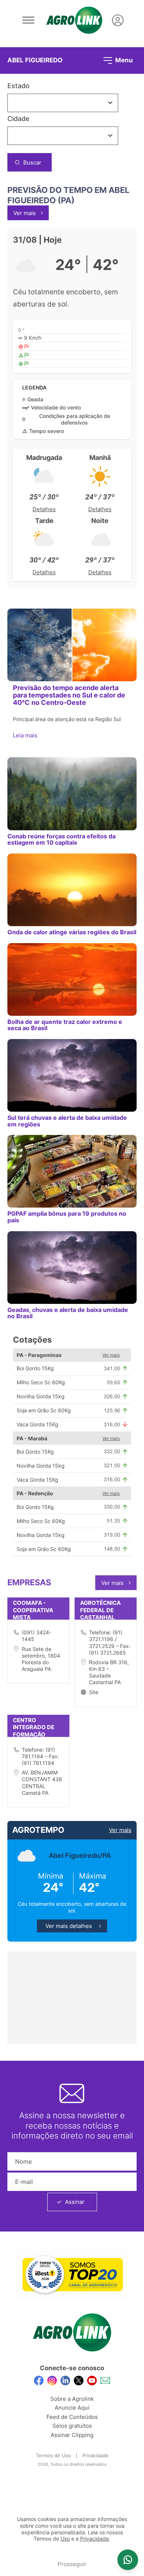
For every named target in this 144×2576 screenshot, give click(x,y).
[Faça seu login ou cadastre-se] (118, 20)
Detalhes (44, 509)
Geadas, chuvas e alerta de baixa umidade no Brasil (68, 1313)
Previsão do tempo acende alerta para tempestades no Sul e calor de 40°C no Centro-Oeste (69, 695)
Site (94, 1692)
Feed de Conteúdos (72, 2417)
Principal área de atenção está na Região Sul (67, 719)
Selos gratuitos (72, 2426)
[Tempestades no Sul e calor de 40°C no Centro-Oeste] (72, 645)
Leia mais (26, 735)
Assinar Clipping (72, 2435)
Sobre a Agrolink (72, 2399)
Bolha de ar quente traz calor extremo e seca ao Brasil (65, 1025)
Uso (65, 2539)
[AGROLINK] (74, 20)
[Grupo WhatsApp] (128, 2560)
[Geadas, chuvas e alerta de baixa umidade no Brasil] (72, 1268)
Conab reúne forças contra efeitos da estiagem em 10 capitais (61, 839)
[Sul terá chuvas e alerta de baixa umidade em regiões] (72, 1075)
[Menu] (28, 20)
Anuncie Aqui (72, 2408)
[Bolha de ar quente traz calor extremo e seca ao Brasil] (72, 979)
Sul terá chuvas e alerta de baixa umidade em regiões (67, 1121)
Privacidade (95, 2455)
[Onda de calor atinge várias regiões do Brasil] (72, 890)
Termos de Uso (53, 2455)
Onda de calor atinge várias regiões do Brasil (72, 932)
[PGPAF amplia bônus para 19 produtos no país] (72, 1171)
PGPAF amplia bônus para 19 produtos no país (67, 1217)
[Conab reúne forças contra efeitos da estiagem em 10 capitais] (72, 794)
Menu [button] (123, 60)
